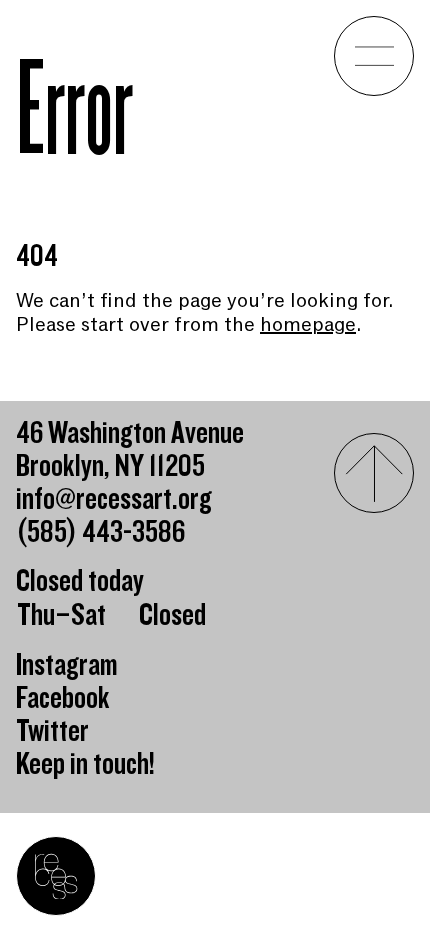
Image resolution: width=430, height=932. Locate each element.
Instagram (67, 665)
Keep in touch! (85, 764)
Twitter (52, 731)
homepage (308, 324)
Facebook (63, 698)
